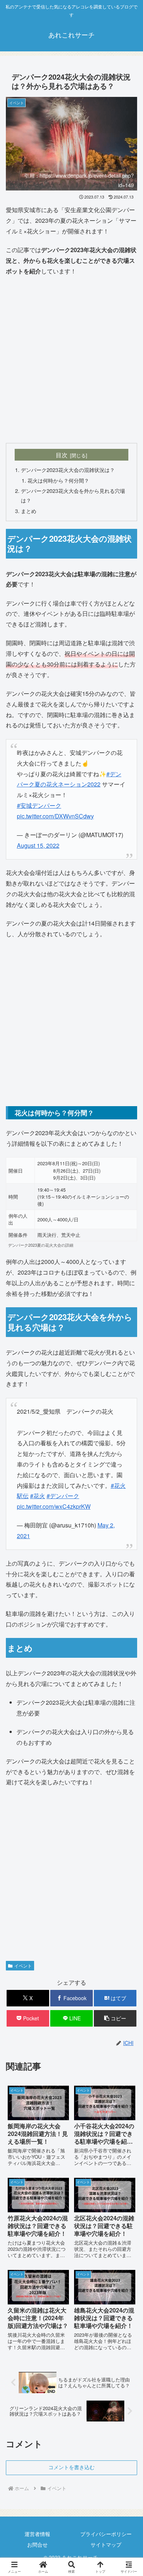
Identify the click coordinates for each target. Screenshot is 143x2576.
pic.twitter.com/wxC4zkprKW (54, 1506)
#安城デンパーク (39, 805)
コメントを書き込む (71, 2467)
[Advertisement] (71, 360)
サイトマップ (106, 2544)
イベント (23, 1965)
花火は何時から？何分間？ (58, 480)
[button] (115, 2018)
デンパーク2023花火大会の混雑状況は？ (68, 470)
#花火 (38, 1496)
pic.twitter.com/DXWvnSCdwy (55, 816)
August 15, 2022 (38, 845)
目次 (62, 455)
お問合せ (37, 2544)
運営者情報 (37, 2534)
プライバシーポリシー (106, 2534)
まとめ (29, 511)
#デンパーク (63, 1496)
